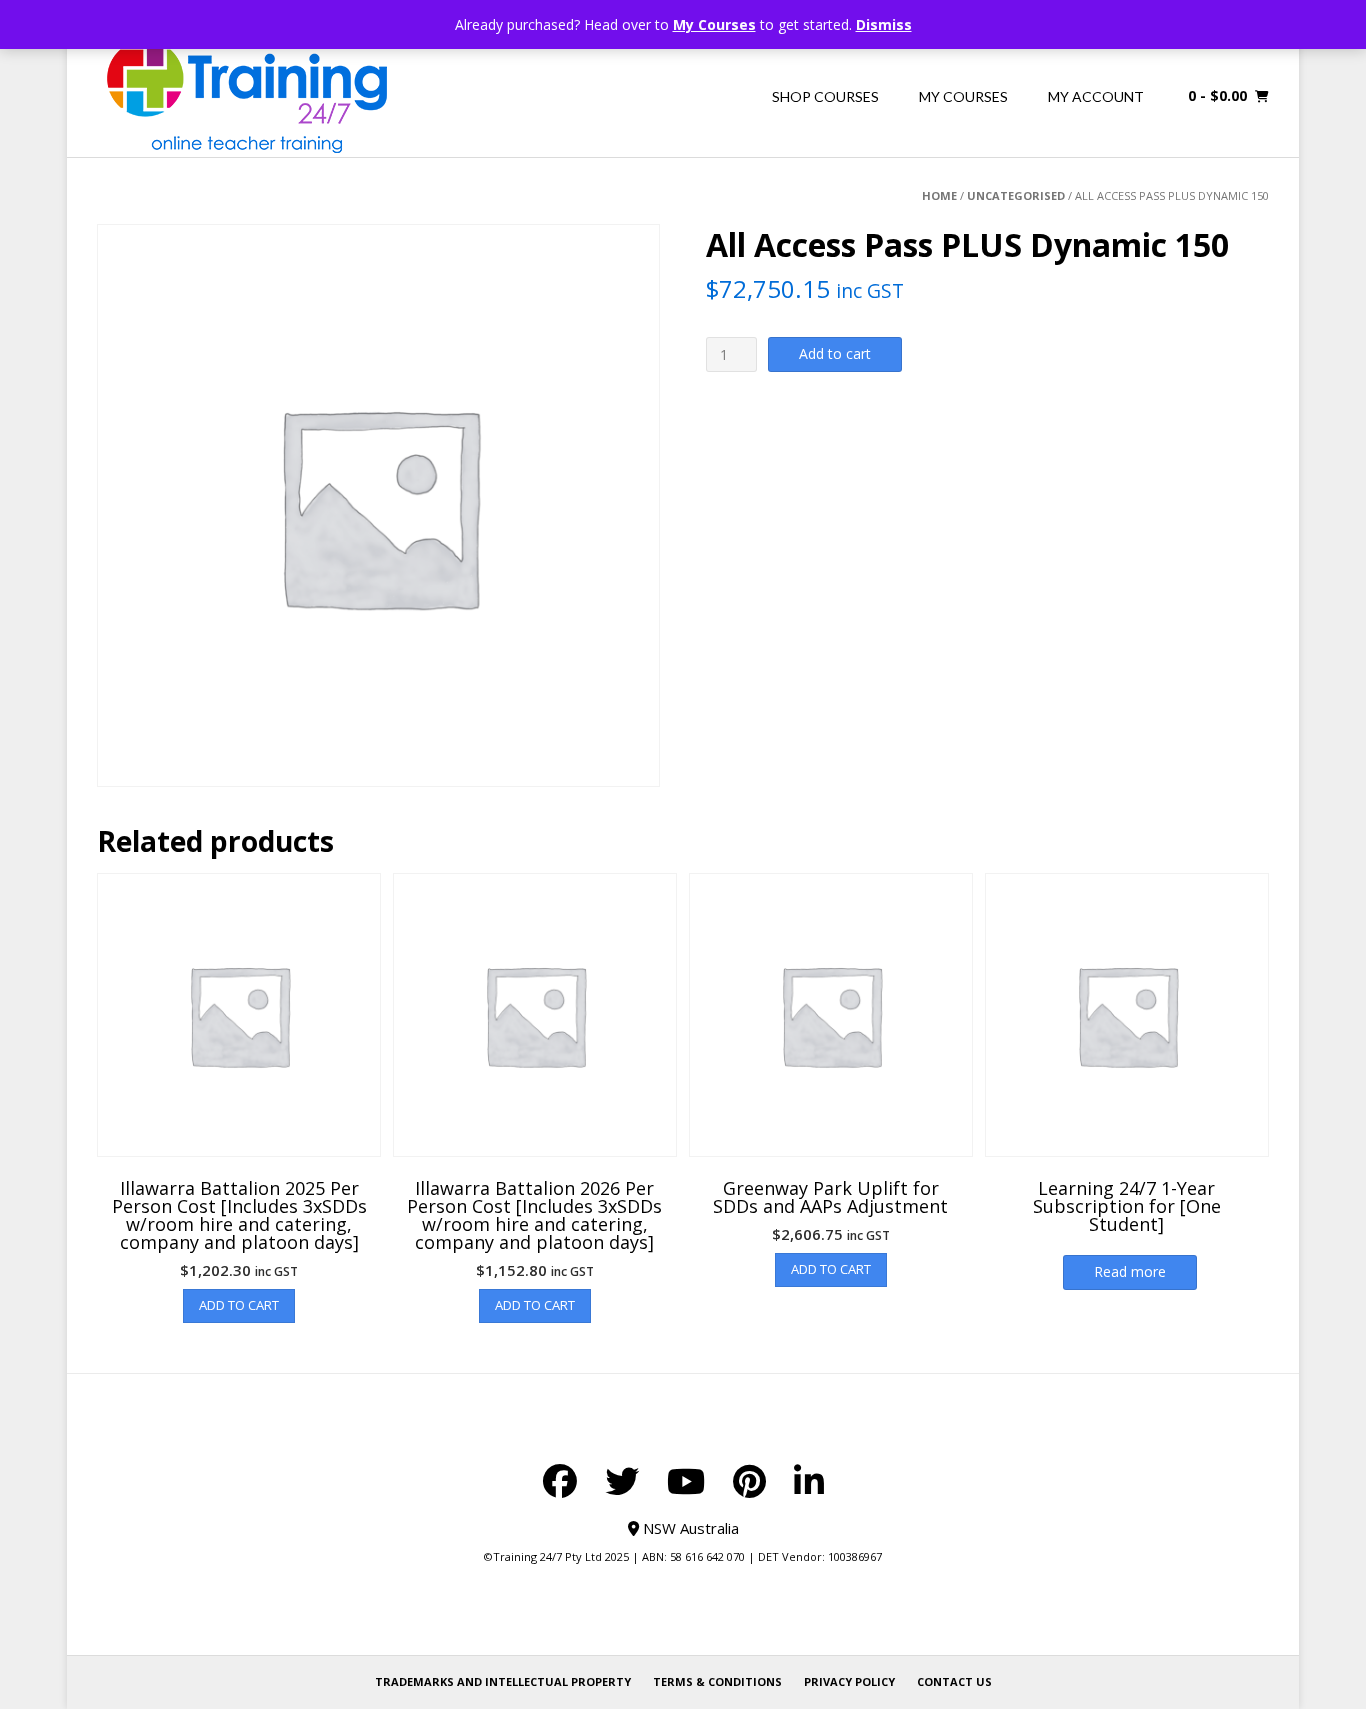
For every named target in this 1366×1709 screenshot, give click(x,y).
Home (939, 195)
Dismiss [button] (884, 24)
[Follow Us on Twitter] (622, 1481)
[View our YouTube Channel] (686, 1481)
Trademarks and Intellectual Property (503, 1681)
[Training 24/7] (247, 96)
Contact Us (954, 1681)
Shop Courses (825, 96)
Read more (1130, 1271)
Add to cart (835, 353)
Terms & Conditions (717, 1681)
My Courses (714, 24)
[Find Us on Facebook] (560, 1481)
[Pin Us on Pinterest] (749, 1481)
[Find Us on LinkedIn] (809, 1481)
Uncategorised (1016, 195)
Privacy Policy (849, 1681)
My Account (1096, 96)
